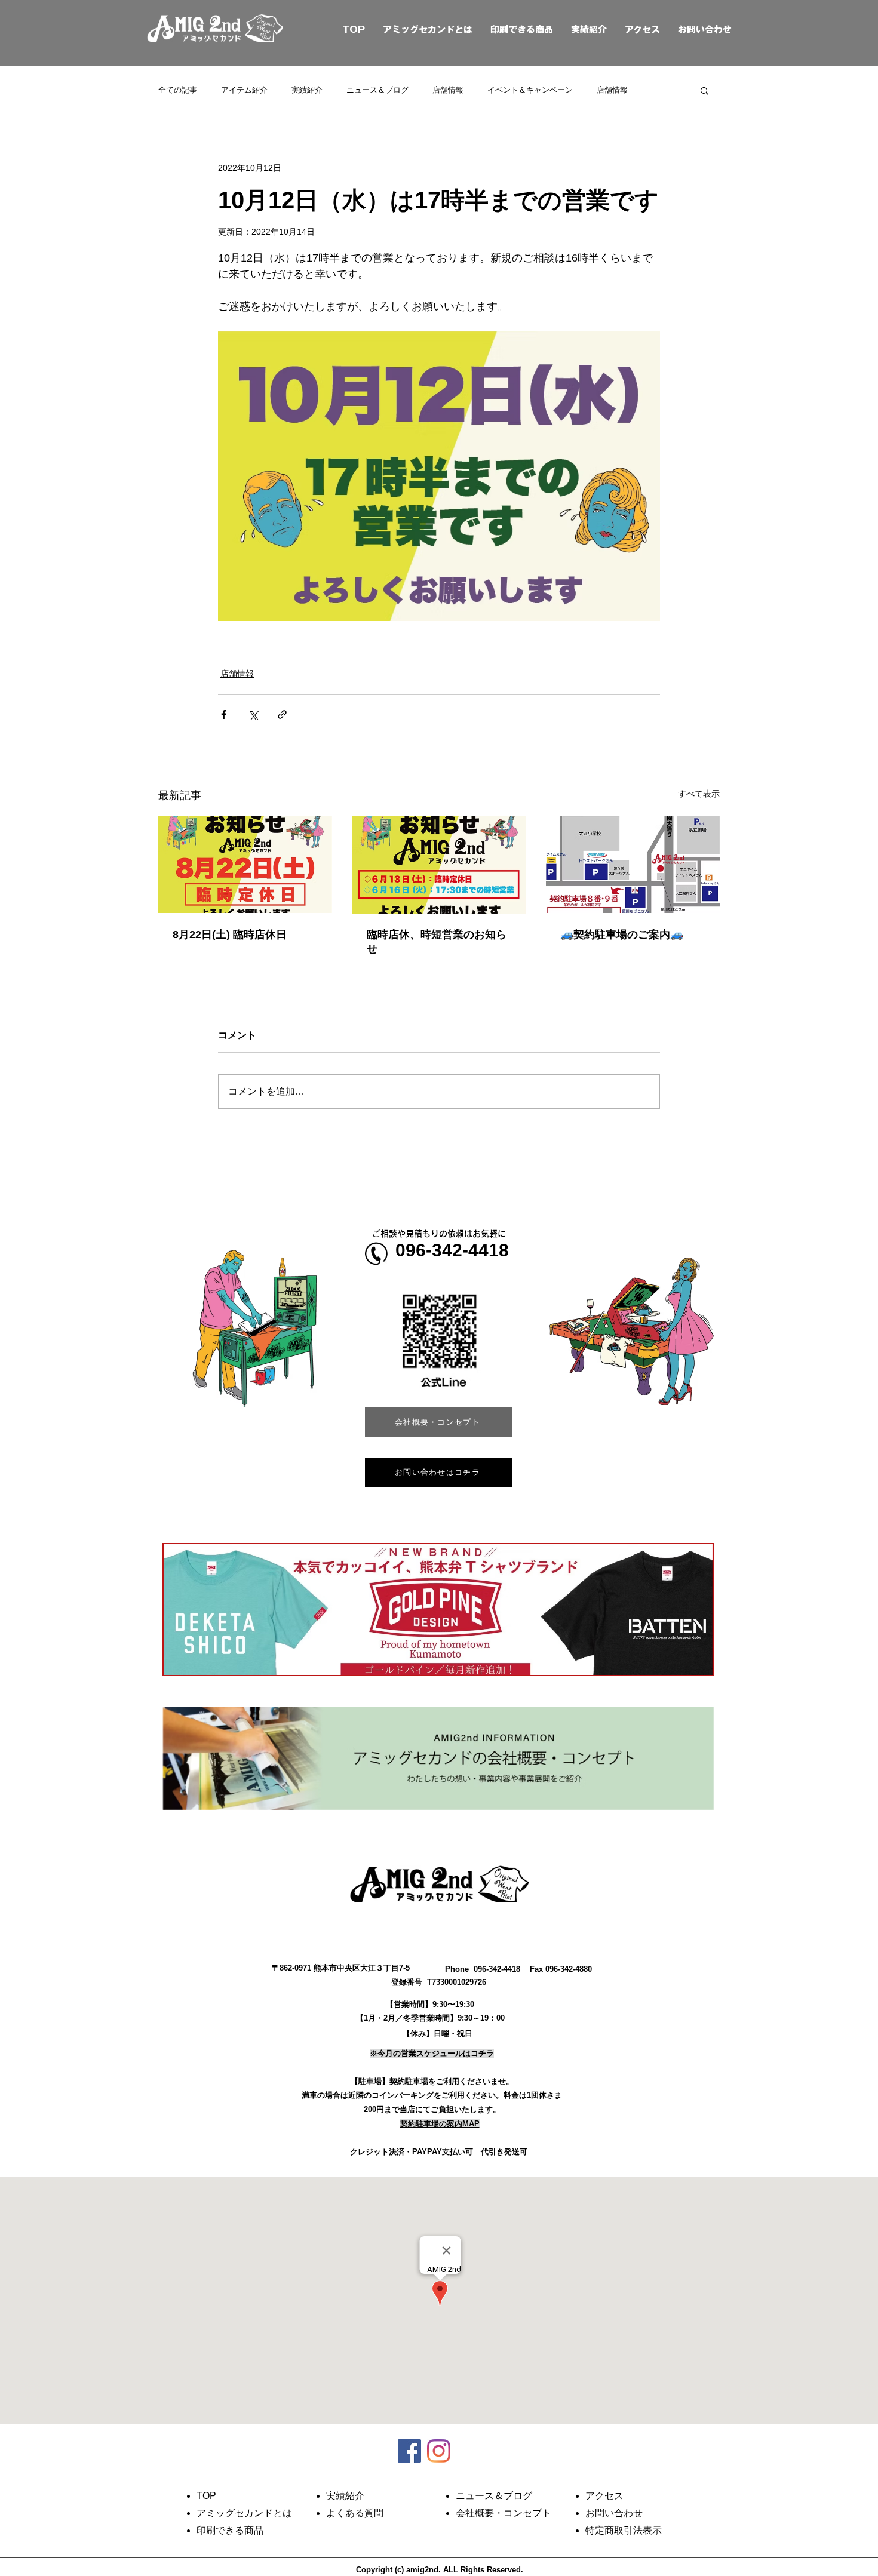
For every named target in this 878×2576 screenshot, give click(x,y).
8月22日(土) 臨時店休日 (230, 935)
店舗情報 (448, 90)
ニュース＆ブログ (377, 90)
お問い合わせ (705, 30)
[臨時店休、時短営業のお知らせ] (439, 865)
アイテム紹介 (244, 90)
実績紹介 (589, 30)
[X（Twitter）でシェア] (253, 714)
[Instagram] (439, 2451)
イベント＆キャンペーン (530, 90)
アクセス (642, 30)
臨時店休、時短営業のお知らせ (437, 942)
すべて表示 (699, 794)
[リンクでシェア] (282, 714)
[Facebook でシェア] (224, 714)
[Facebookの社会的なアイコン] (409, 2451)
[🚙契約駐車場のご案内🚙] (633, 864)
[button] (704, 90)
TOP (340, 30)
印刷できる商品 (522, 30)
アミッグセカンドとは (428, 30)
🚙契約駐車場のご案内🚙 (622, 935)
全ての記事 (178, 90)
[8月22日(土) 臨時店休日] (245, 864)
